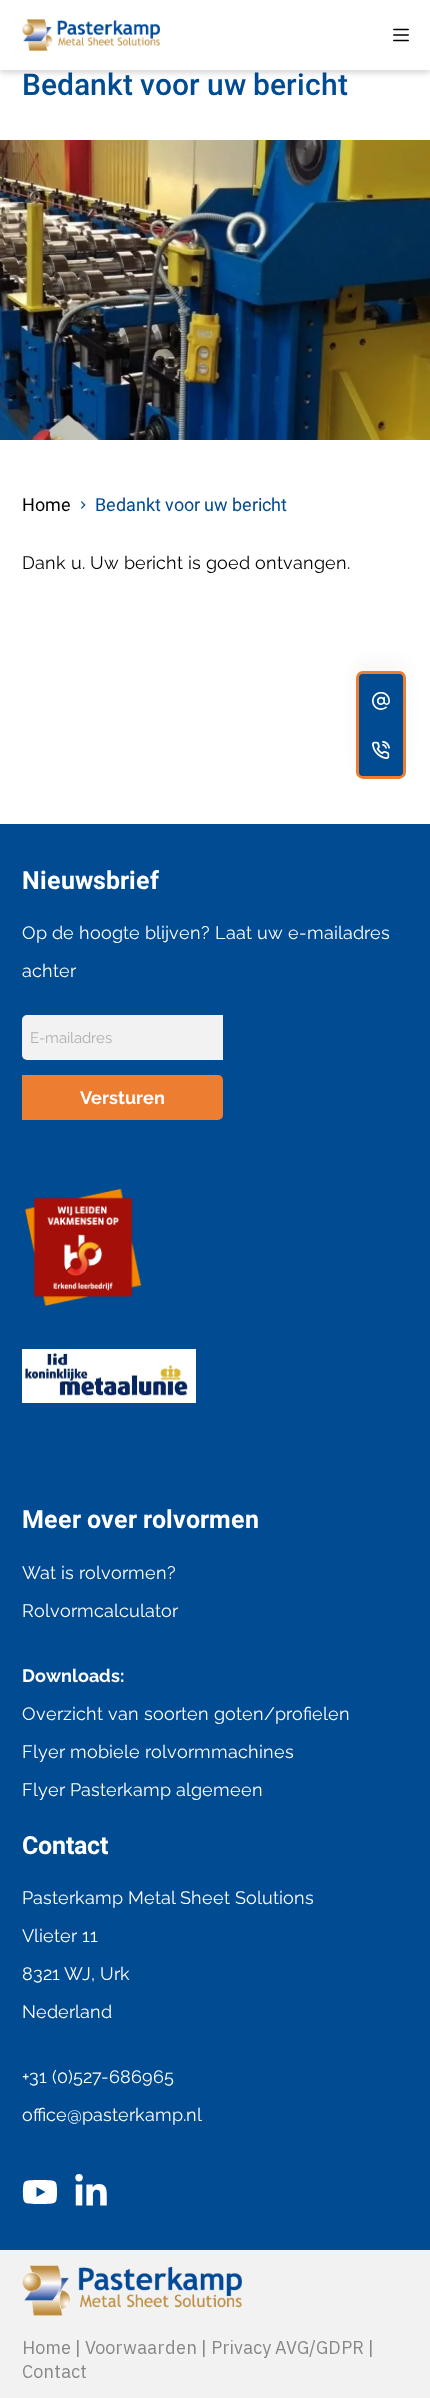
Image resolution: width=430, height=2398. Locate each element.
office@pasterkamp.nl (112, 2114)
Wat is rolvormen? (99, 1572)
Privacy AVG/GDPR (287, 2347)
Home (46, 2347)
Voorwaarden (141, 2347)
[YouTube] (40, 2192)
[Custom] (381, 700)
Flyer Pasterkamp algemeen (142, 1789)
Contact (54, 2371)
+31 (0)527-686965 (98, 2076)
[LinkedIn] (91, 2192)
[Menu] (401, 35)
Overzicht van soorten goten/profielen (186, 1713)
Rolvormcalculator (100, 1610)
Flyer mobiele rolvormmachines (158, 1751)
